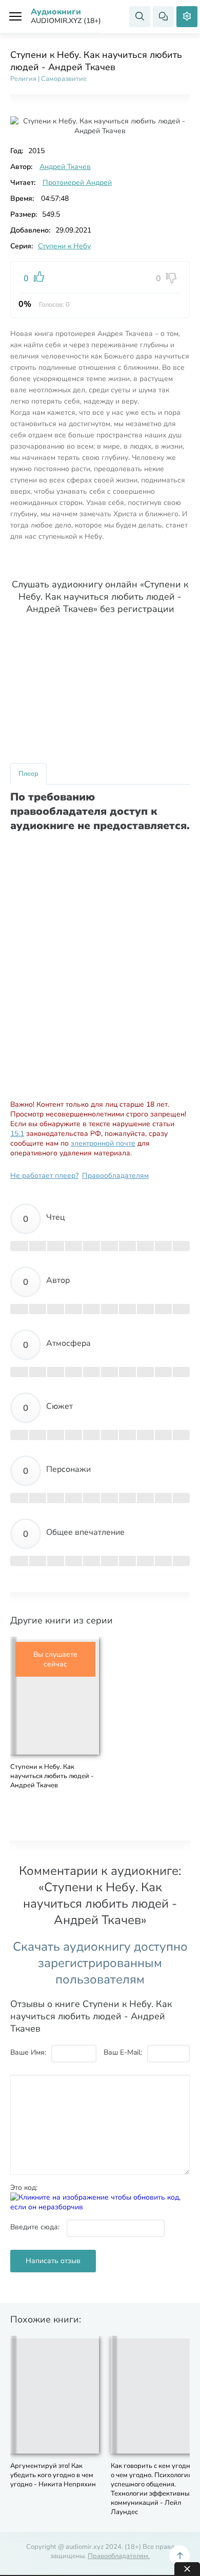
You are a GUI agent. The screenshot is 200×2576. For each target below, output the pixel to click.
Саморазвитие (64, 79)
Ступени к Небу (64, 246)
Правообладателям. (119, 2556)
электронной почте (103, 1143)
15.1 (17, 1134)
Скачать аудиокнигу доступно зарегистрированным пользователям (100, 1963)
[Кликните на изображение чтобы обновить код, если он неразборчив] (100, 2207)
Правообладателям (115, 1176)
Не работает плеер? (44, 1176)
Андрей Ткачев (65, 167)
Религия (23, 79)
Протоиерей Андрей (77, 183)
